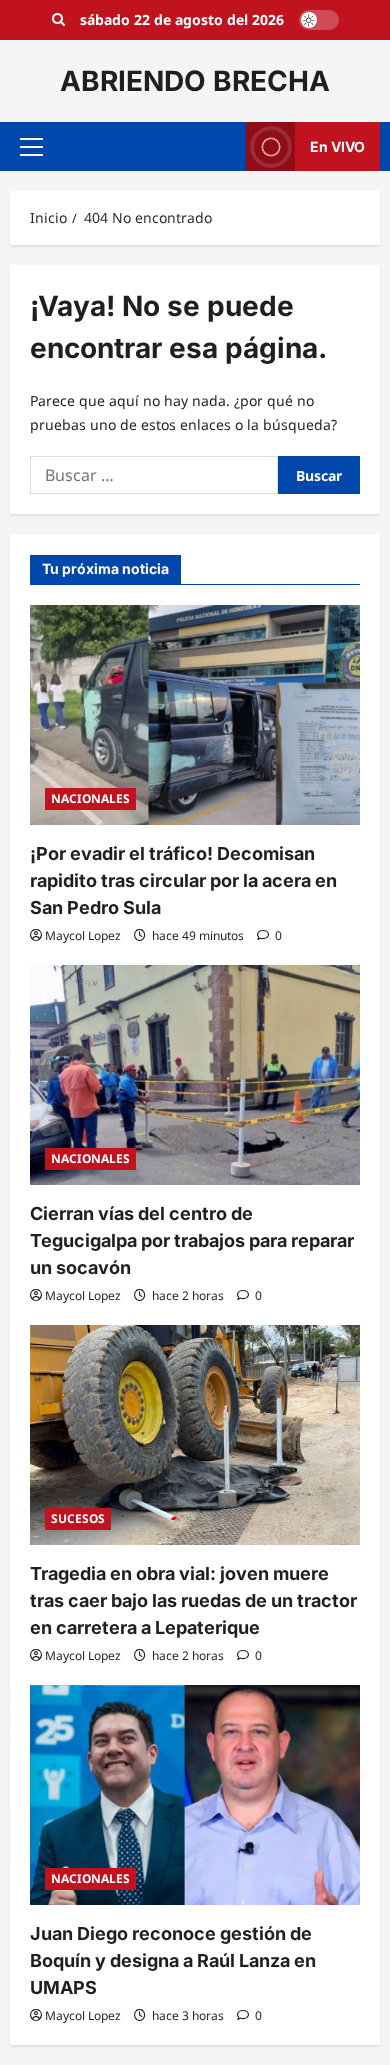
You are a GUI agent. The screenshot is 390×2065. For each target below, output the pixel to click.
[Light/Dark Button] (319, 20)
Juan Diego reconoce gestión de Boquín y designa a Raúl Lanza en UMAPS (173, 1960)
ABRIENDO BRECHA (195, 81)
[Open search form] (58, 20)
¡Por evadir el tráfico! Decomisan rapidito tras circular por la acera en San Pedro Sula (183, 880)
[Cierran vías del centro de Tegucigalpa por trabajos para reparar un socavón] (195, 1075)
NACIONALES (90, 798)
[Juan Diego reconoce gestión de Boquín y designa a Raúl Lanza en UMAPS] (195, 1795)
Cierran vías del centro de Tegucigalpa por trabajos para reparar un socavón (192, 1240)
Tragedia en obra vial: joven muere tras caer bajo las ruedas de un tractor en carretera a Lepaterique (193, 1600)
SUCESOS (78, 1518)
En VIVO (337, 146)
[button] (31, 147)
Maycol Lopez (83, 935)
